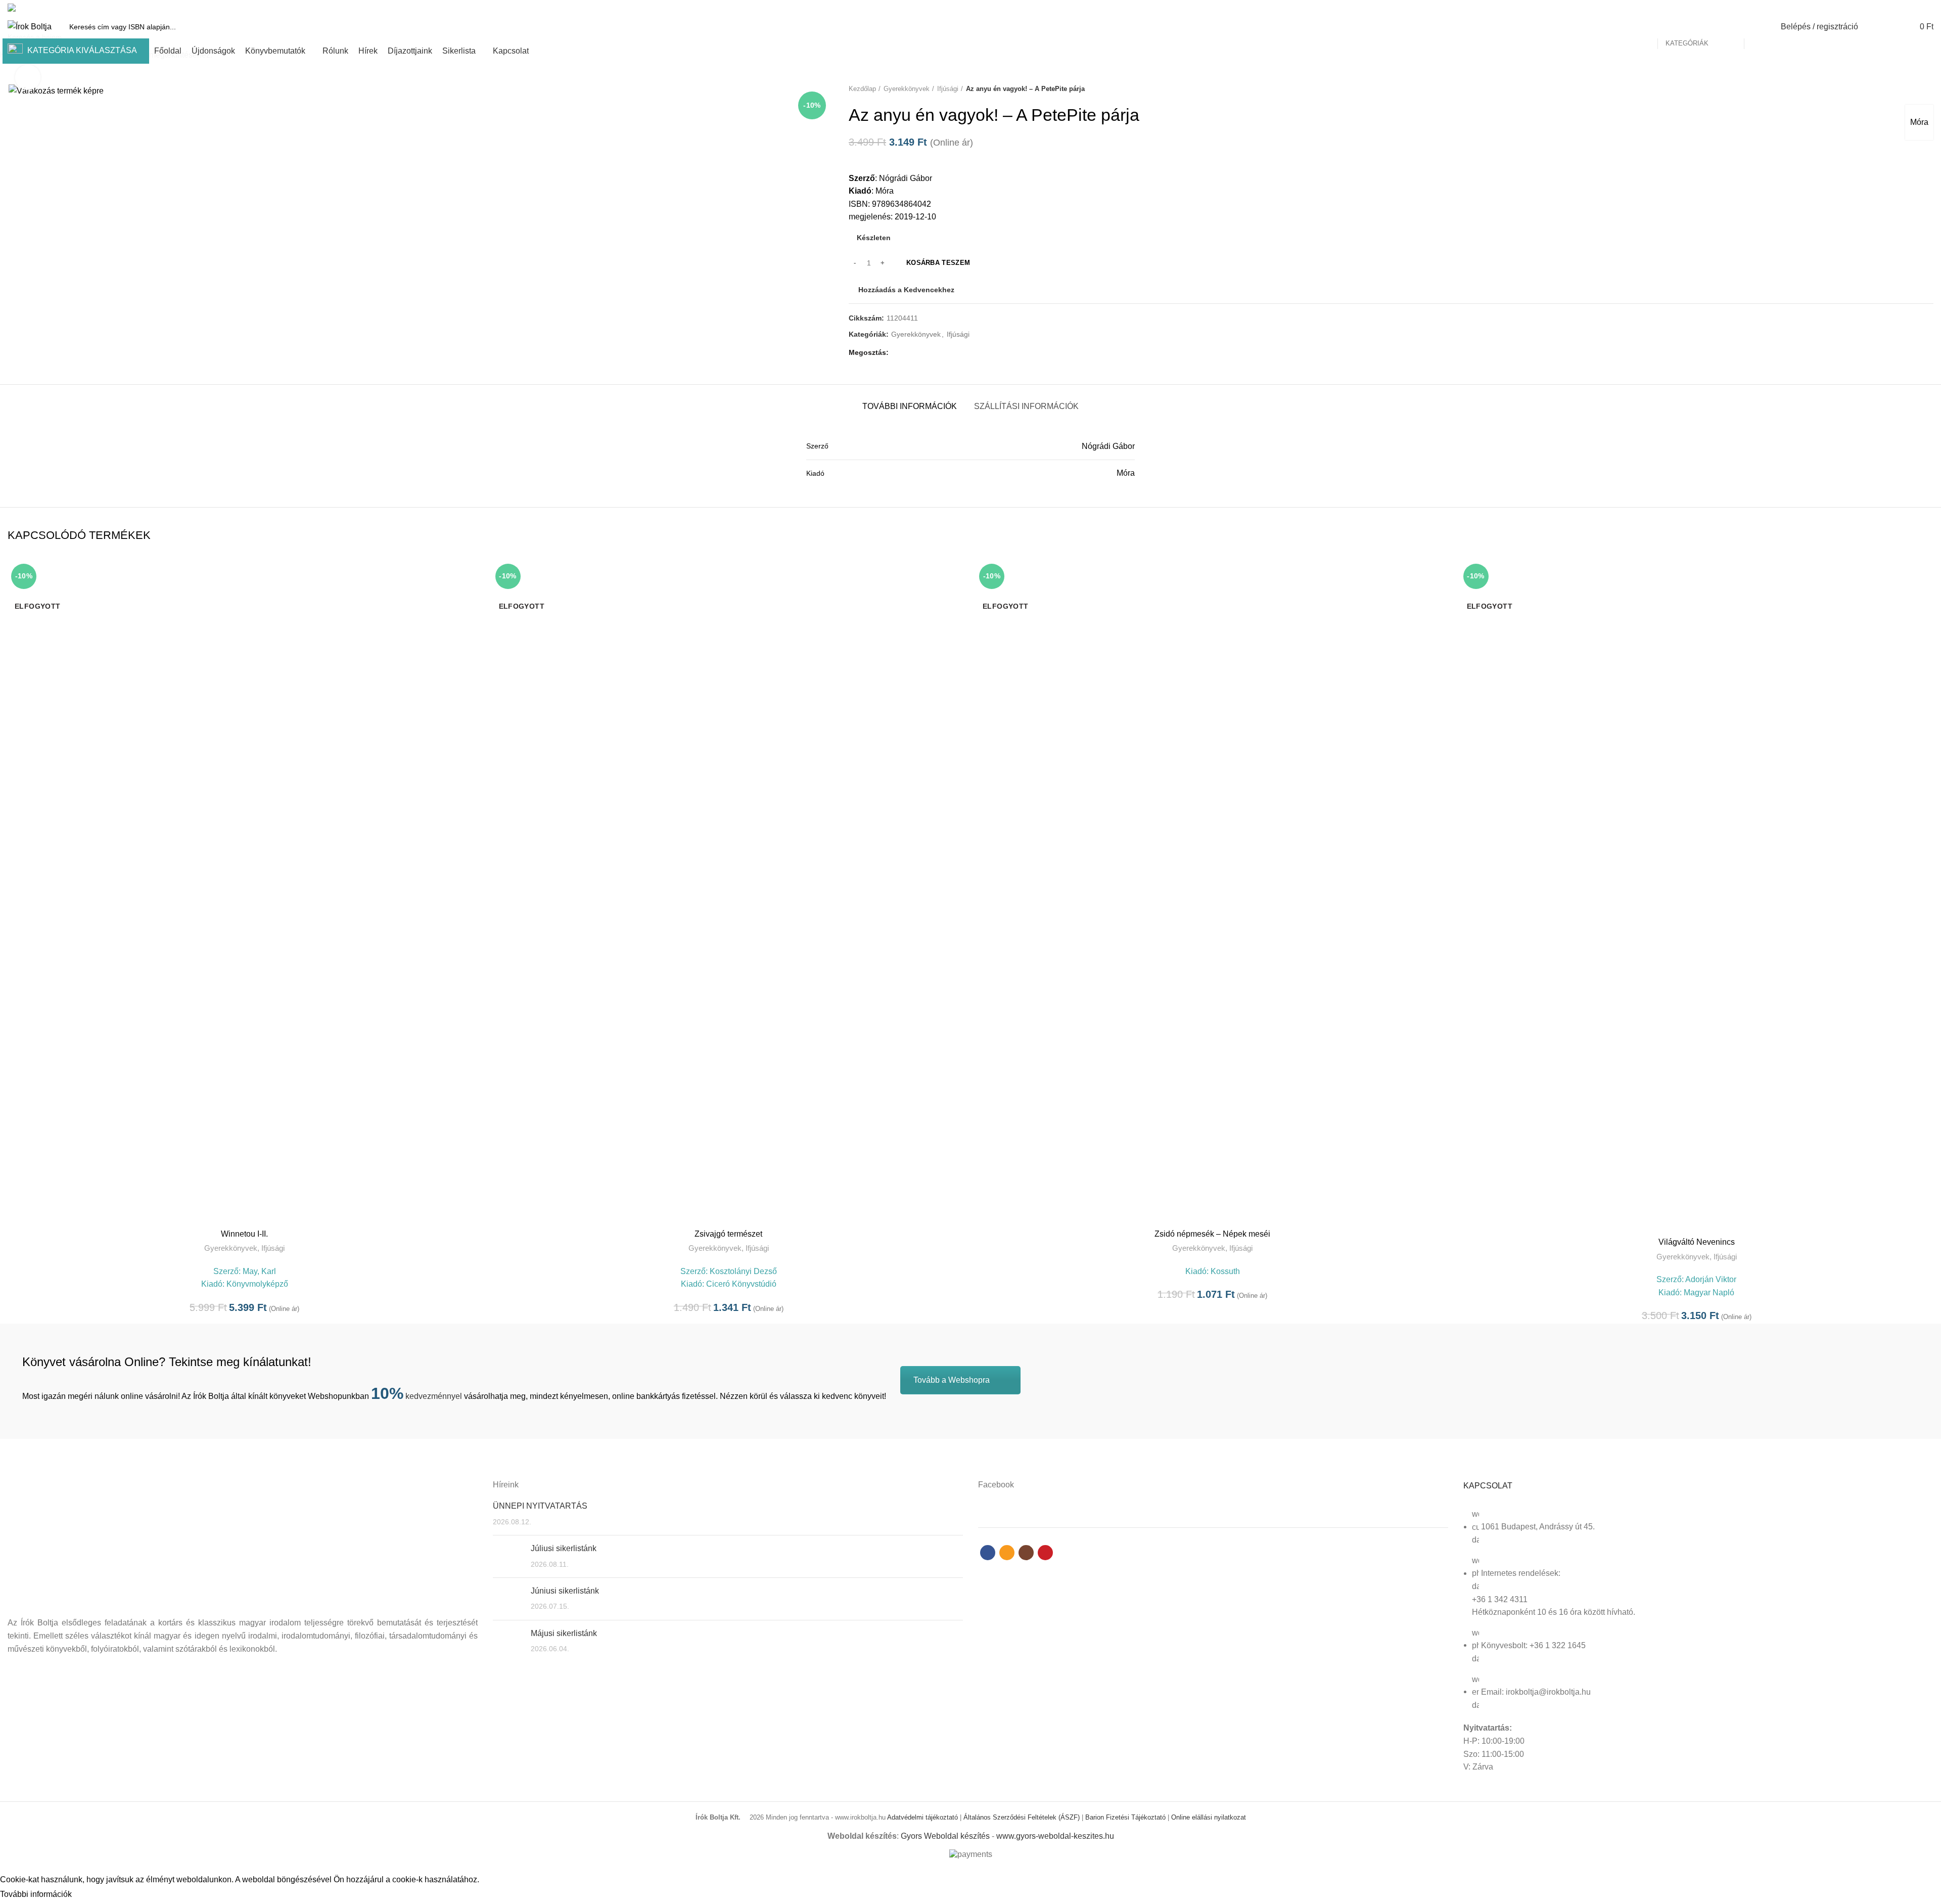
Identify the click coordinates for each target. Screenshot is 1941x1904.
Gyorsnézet (474, 577)
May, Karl (259, 1271)
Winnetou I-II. (244, 1234)
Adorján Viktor (1711, 1279)
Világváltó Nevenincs (1697, 1242)
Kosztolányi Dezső (743, 1271)
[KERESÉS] (1758, 27)
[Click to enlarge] (28, 77)
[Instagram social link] (1916, 8)
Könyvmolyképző (257, 1284)
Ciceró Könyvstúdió (741, 1284)
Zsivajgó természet (728, 1234)
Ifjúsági (273, 1248)
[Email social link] (1904, 8)
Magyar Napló (1709, 1293)
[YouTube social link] (1928, 8)
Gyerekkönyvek (231, 1248)
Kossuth (1225, 1271)
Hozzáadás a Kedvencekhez (474, 599)
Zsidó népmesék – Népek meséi (1212, 1234)
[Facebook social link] (1893, 8)
